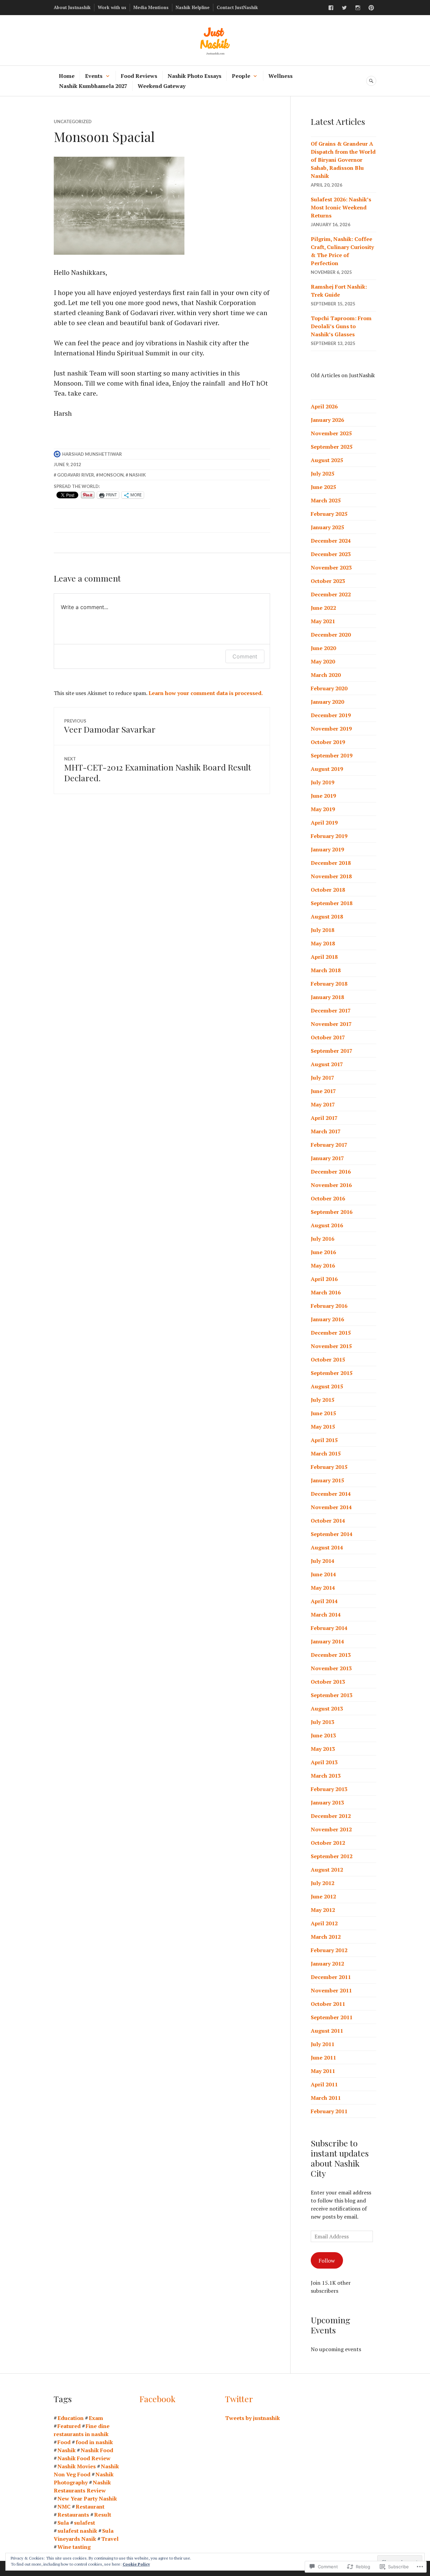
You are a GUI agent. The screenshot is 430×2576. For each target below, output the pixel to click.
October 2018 (328, 890)
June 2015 (323, 1413)
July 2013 (322, 1722)
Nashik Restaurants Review (82, 2486)
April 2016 (324, 1279)
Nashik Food (97, 2450)
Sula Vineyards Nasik (84, 2535)
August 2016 (327, 1225)
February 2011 (329, 2111)
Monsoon (111, 475)
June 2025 (323, 487)
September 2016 (332, 1212)
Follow (327, 2261)
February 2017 (329, 1145)
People (241, 76)
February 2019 (329, 836)
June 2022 (323, 608)
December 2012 (331, 1816)
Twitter (239, 2399)
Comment (245, 656)
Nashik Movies (77, 2466)
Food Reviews (139, 76)
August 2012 (327, 1870)
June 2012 (323, 1896)
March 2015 (326, 1453)
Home (67, 76)
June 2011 (323, 2058)
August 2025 (327, 460)
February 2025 (329, 514)
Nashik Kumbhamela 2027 (93, 86)
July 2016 (322, 1239)
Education (71, 2418)
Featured (69, 2426)
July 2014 (322, 1561)
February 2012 (329, 1950)
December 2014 (331, 1494)
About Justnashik (72, 7)
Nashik (137, 475)
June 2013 (323, 1735)
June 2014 (323, 1574)
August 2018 (327, 917)
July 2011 (322, 2044)
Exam (96, 2418)
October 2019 (328, 742)
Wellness (281, 76)
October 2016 (328, 1198)
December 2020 (331, 635)
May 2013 (323, 1749)
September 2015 (332, 1373)
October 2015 (328, 1359)
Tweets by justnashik (252, 2418)
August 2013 (327, 1708)
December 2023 (331, 554)
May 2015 (323, 1427)
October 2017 (328, 1037)
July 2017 (322, 1078)
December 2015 (331, 1333)
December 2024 (331, 541)
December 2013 (331, 1655)
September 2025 (332, 447)
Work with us (112, 7)
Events (94, 76)
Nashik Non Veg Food (86, 2470)
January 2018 (327, 997)
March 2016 (326, 1292)
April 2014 (324, 1601)
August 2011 (327, 2031)
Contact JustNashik (237, 7)
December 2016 (331, 1172)
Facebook (157, 2399)
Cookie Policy (136, 2564)
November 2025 (331, 433)
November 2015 (331, 1346)
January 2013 (327, 1802)
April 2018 (324, 957)
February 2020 (329, 688)
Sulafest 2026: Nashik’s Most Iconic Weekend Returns (341, 207)
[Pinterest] (371, 8)
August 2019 (327, 769)
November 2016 (331, 1185)
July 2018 (322, 930)
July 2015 (322, 1400)
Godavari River (76, 475)
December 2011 (331, 1977)
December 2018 (331, 863)
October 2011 (328, 2004)
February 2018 (329, 984)
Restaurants (73, 2515)
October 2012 (328, 1843)
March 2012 (326, 1937)
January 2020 (327, 702)
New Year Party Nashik (87, 2498)
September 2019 (332, 755)
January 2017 (327, 1158)
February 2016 (329, 1306)
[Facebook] (331, 8)
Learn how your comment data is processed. (206, 693)
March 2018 (326, 970)
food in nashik (94, 2442)
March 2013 (326, 1776)
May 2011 (323, 2071)
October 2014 (328, 1521)
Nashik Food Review (84, 2458)
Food (64, 2442)
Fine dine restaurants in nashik (82, 2430)
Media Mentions (151, 7)
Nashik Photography (84, 2478)
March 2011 (326, 2098)
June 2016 (323, 1252)
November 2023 (331, 567)
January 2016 (327, 1319)
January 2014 (327, 1641)
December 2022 (331, 594)
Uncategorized (73, 121)
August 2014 (327, 1547)
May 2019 (323, 809)
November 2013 (331, 1668)
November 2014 (331, 1507)
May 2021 (323, 621)
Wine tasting (74, 2547)
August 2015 (327, 1386)
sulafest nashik (77, 2531)
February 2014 (329, 1628)
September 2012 (332, 1856)
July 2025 (322, 474)
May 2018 (323, 943)
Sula (63, 2523)
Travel (110, 2539)
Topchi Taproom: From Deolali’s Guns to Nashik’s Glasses (341, 326)
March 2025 (326, 500)
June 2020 (323, 648)
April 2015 (324, 1440)
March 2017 (326, 1131)
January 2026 (327, 420)
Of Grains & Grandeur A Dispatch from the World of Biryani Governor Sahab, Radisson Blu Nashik (343, 160)
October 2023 (328, 581)
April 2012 (324, 1923)
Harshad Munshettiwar (92, 454)
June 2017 (323, 1091)
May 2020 (323, 661)
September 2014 (332, 1534)
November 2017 (331, 1024)
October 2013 (328, 1682)
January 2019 (327, 849)
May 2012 (323, 1910)
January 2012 (327, 1964)
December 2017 (331, 1010)
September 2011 (332, 2017)
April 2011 (324, 2084)
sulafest (84, 2523)
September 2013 (332, 1695)
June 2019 (323, 796)
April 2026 (324, 406)
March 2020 (326, 675)
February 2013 (329, 1789)
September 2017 (332, 1051)
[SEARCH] (371, 81)
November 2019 (331, 729)
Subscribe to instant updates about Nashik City (340, 2158)
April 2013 (324, 1762)
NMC (64, 2507)
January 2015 (327, 1480)
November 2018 (331, 876)
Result (103, 2515)
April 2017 (324, 1118)
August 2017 (327, 1064)
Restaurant (90, 2507)
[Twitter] (344, 8)
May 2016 (323, 1266)
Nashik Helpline (193, 7)
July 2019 (322, 782)
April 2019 (324, 823)
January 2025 (327, 527)
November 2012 (331, 1829)
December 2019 (331, 715)
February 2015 (329, 1467)
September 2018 (332, 903)
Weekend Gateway (162, 86)
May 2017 (323, 1104)
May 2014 (323, 1588)
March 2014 (326, 1615)
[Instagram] (358, 8)
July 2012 (322, 1883)
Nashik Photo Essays (195, 76)
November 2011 (331, 1990)
